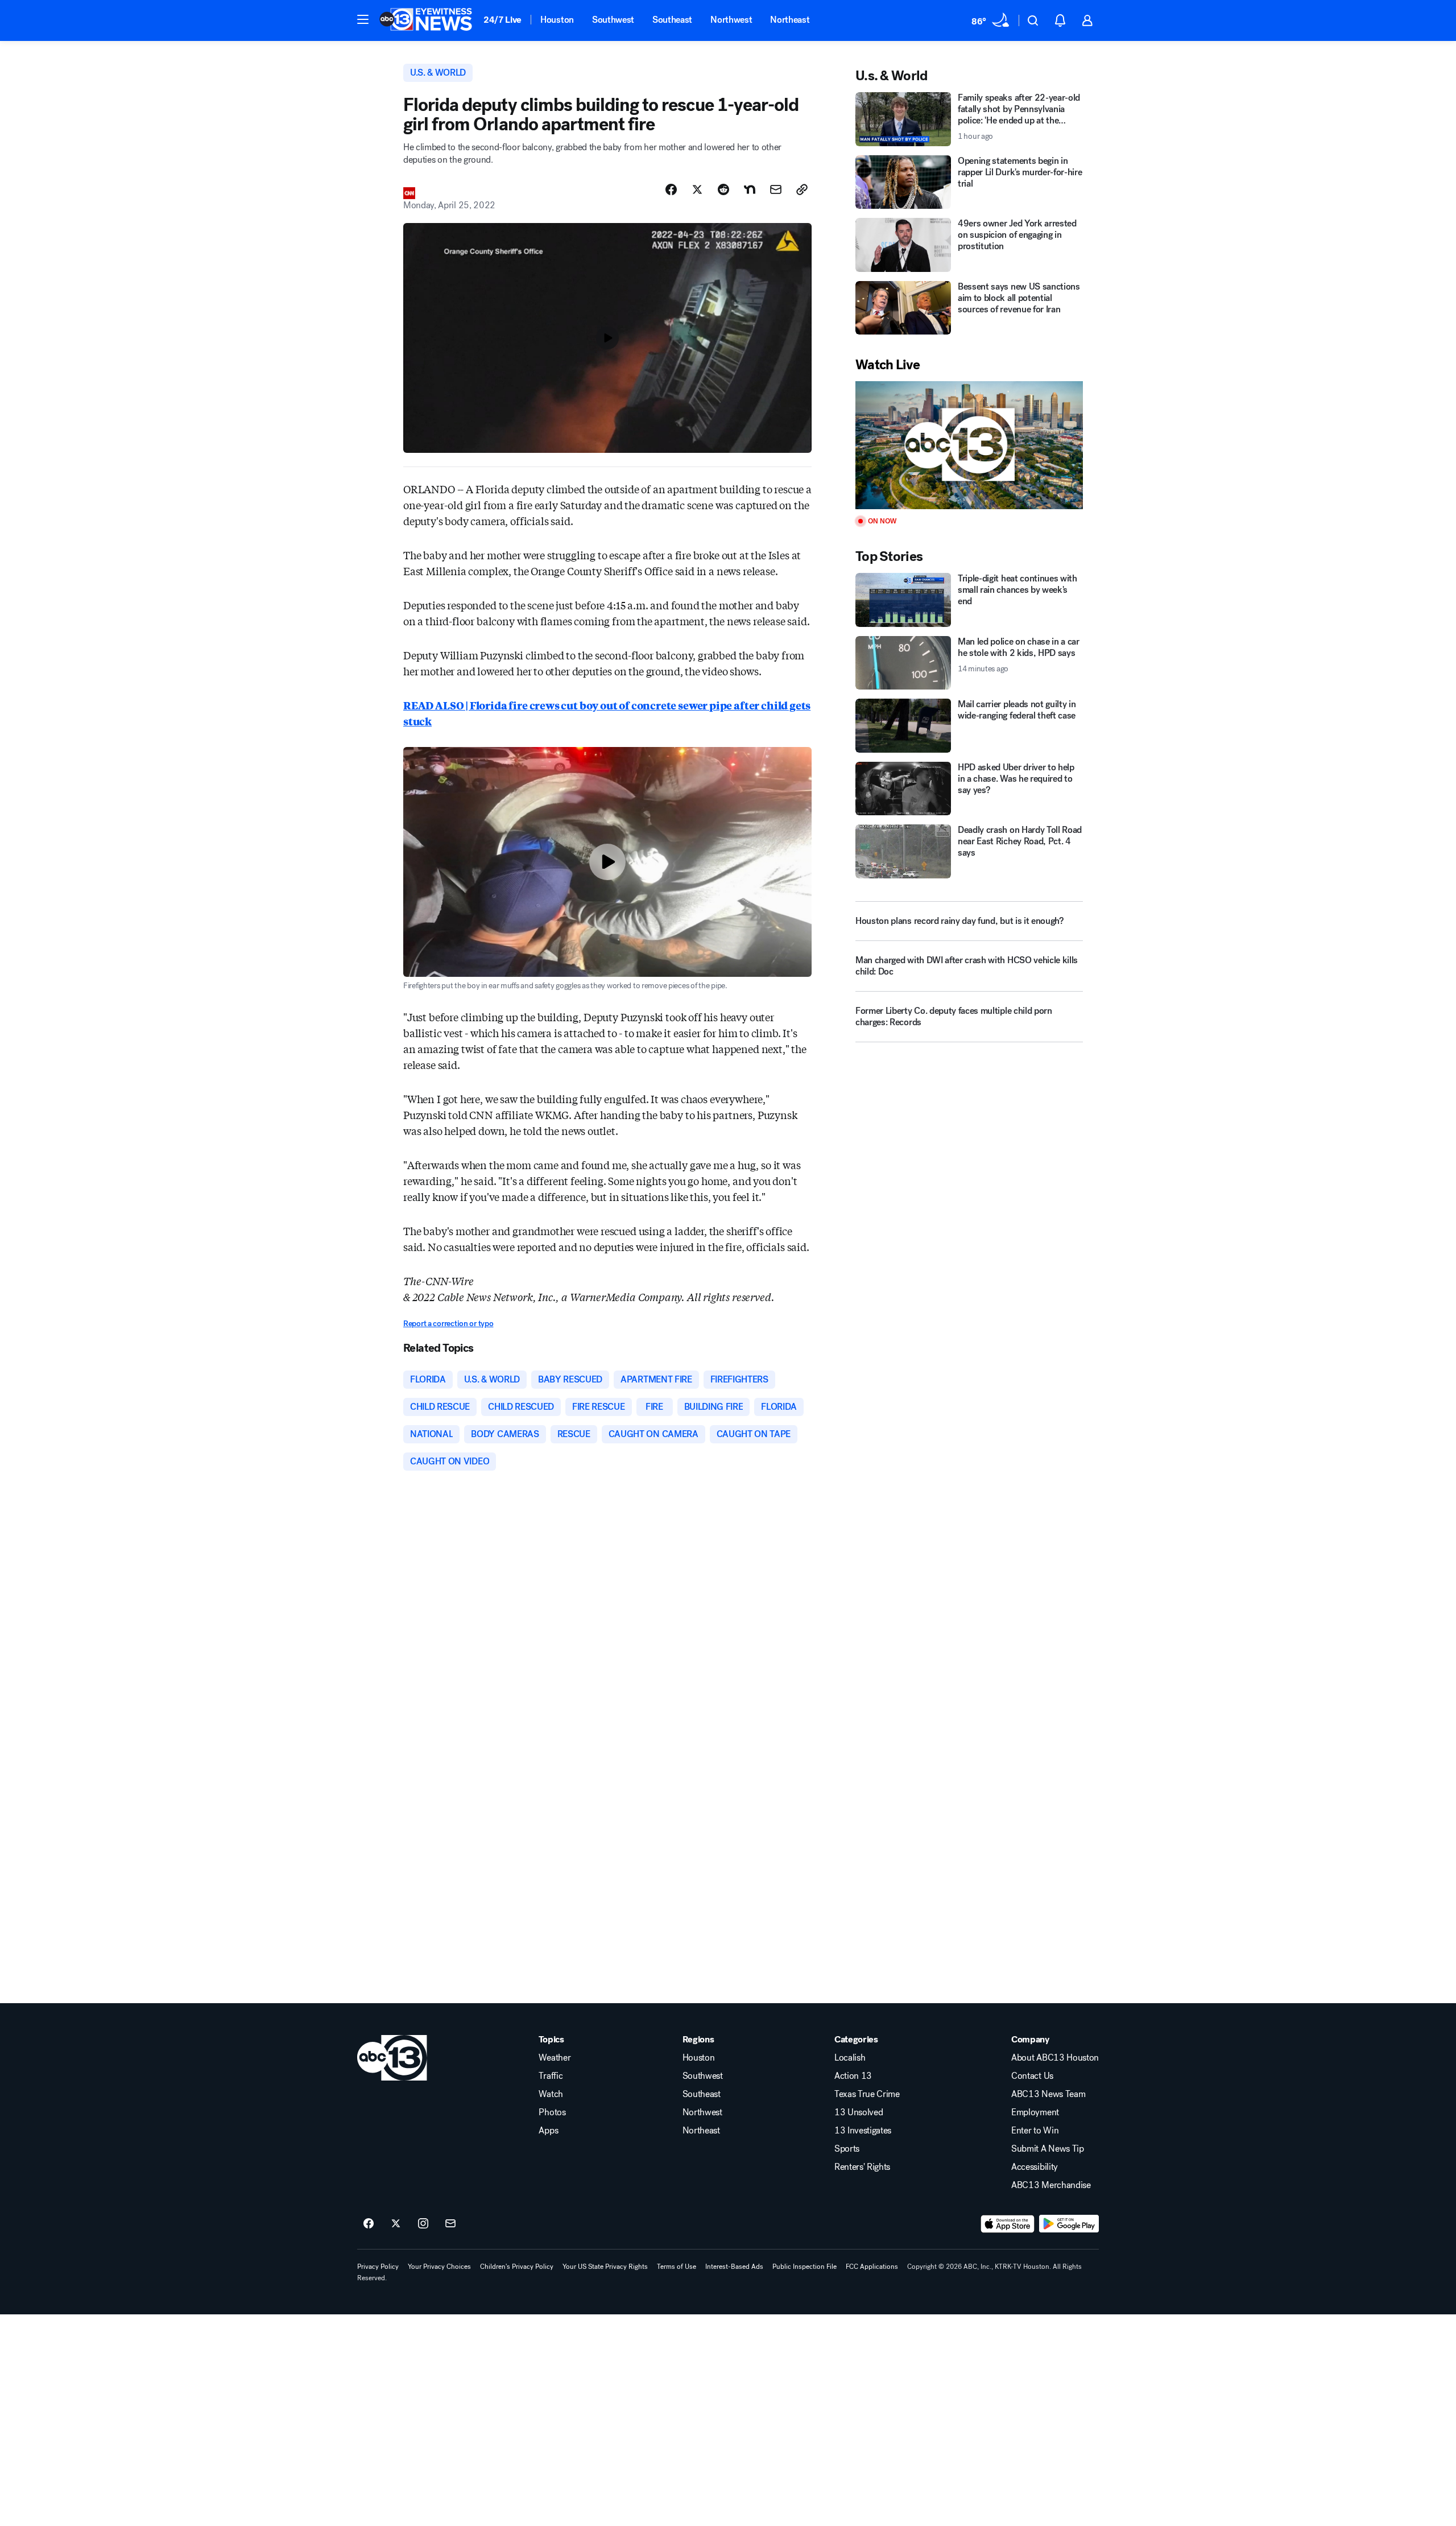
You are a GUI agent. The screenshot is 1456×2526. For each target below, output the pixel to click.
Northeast (790, 20)
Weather (555, 2058)
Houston (557, 20)
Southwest (613, 20)
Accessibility (1035, 2167)
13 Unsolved (859, 2112)
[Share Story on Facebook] (671, 189)
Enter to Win (1035, 2131)
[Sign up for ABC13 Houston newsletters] (450, 2224)
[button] (363, 19)
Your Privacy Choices (439, 2267)
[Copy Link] (802, 189)
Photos (552, 2112)
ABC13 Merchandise (1051, 2185)
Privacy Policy (378, 2267)
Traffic (551, 2076)
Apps (548, 2131)
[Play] (969, 445)
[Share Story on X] (697, 189)
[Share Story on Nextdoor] (750, 189)
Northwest (731, 20)
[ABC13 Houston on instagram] (423, 2224)
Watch (551, 2094)
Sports (847, 2149)
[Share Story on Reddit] (723, 189)
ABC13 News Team (1048, 2094)
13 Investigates (863, 2131)
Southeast (672, 20)
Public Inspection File (804, 2267)
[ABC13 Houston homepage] (426, 20)
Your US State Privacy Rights (605, 2267)
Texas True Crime (867, 2094)
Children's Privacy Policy (517, 2267)
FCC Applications (872, 2267)
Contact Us (1032, 2076)
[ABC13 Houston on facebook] (369, 2224)
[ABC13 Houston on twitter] (396, 2224)
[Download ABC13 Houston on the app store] (1008, 2224)
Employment (1035, 2112)
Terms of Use (677, 2267)
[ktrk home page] (392, 2058)
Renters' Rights (862, 2167)
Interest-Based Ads (734, 2267)
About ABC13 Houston (1055, 2058)
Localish (850, 2058)
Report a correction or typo (448, 1324)
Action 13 (853, 2076)
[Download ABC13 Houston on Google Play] (1069, 2224)
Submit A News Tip (1048, 2149)
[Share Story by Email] (776, 189)
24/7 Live (502, 20)
